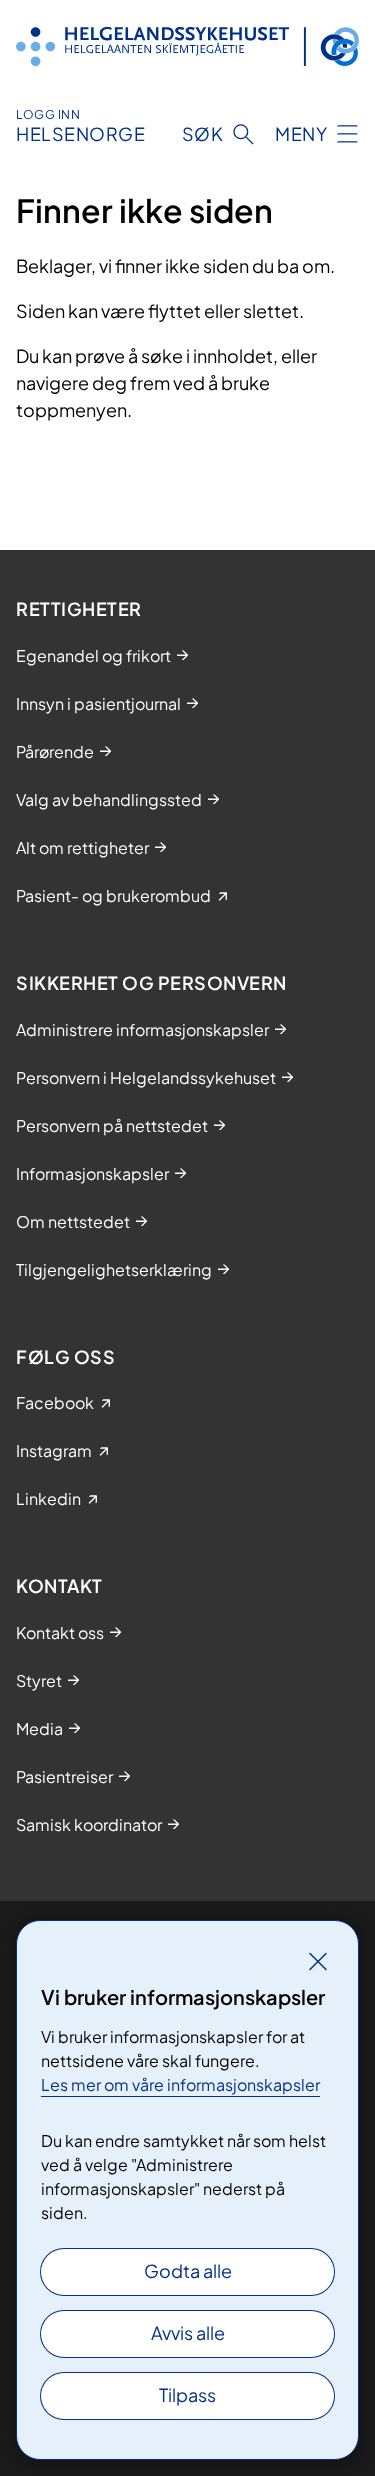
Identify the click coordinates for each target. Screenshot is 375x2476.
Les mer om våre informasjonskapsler (180, 2084)
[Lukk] (318, 1961)
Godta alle (188, 2270)
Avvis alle (188, 2332)
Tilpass (187, 2394)
